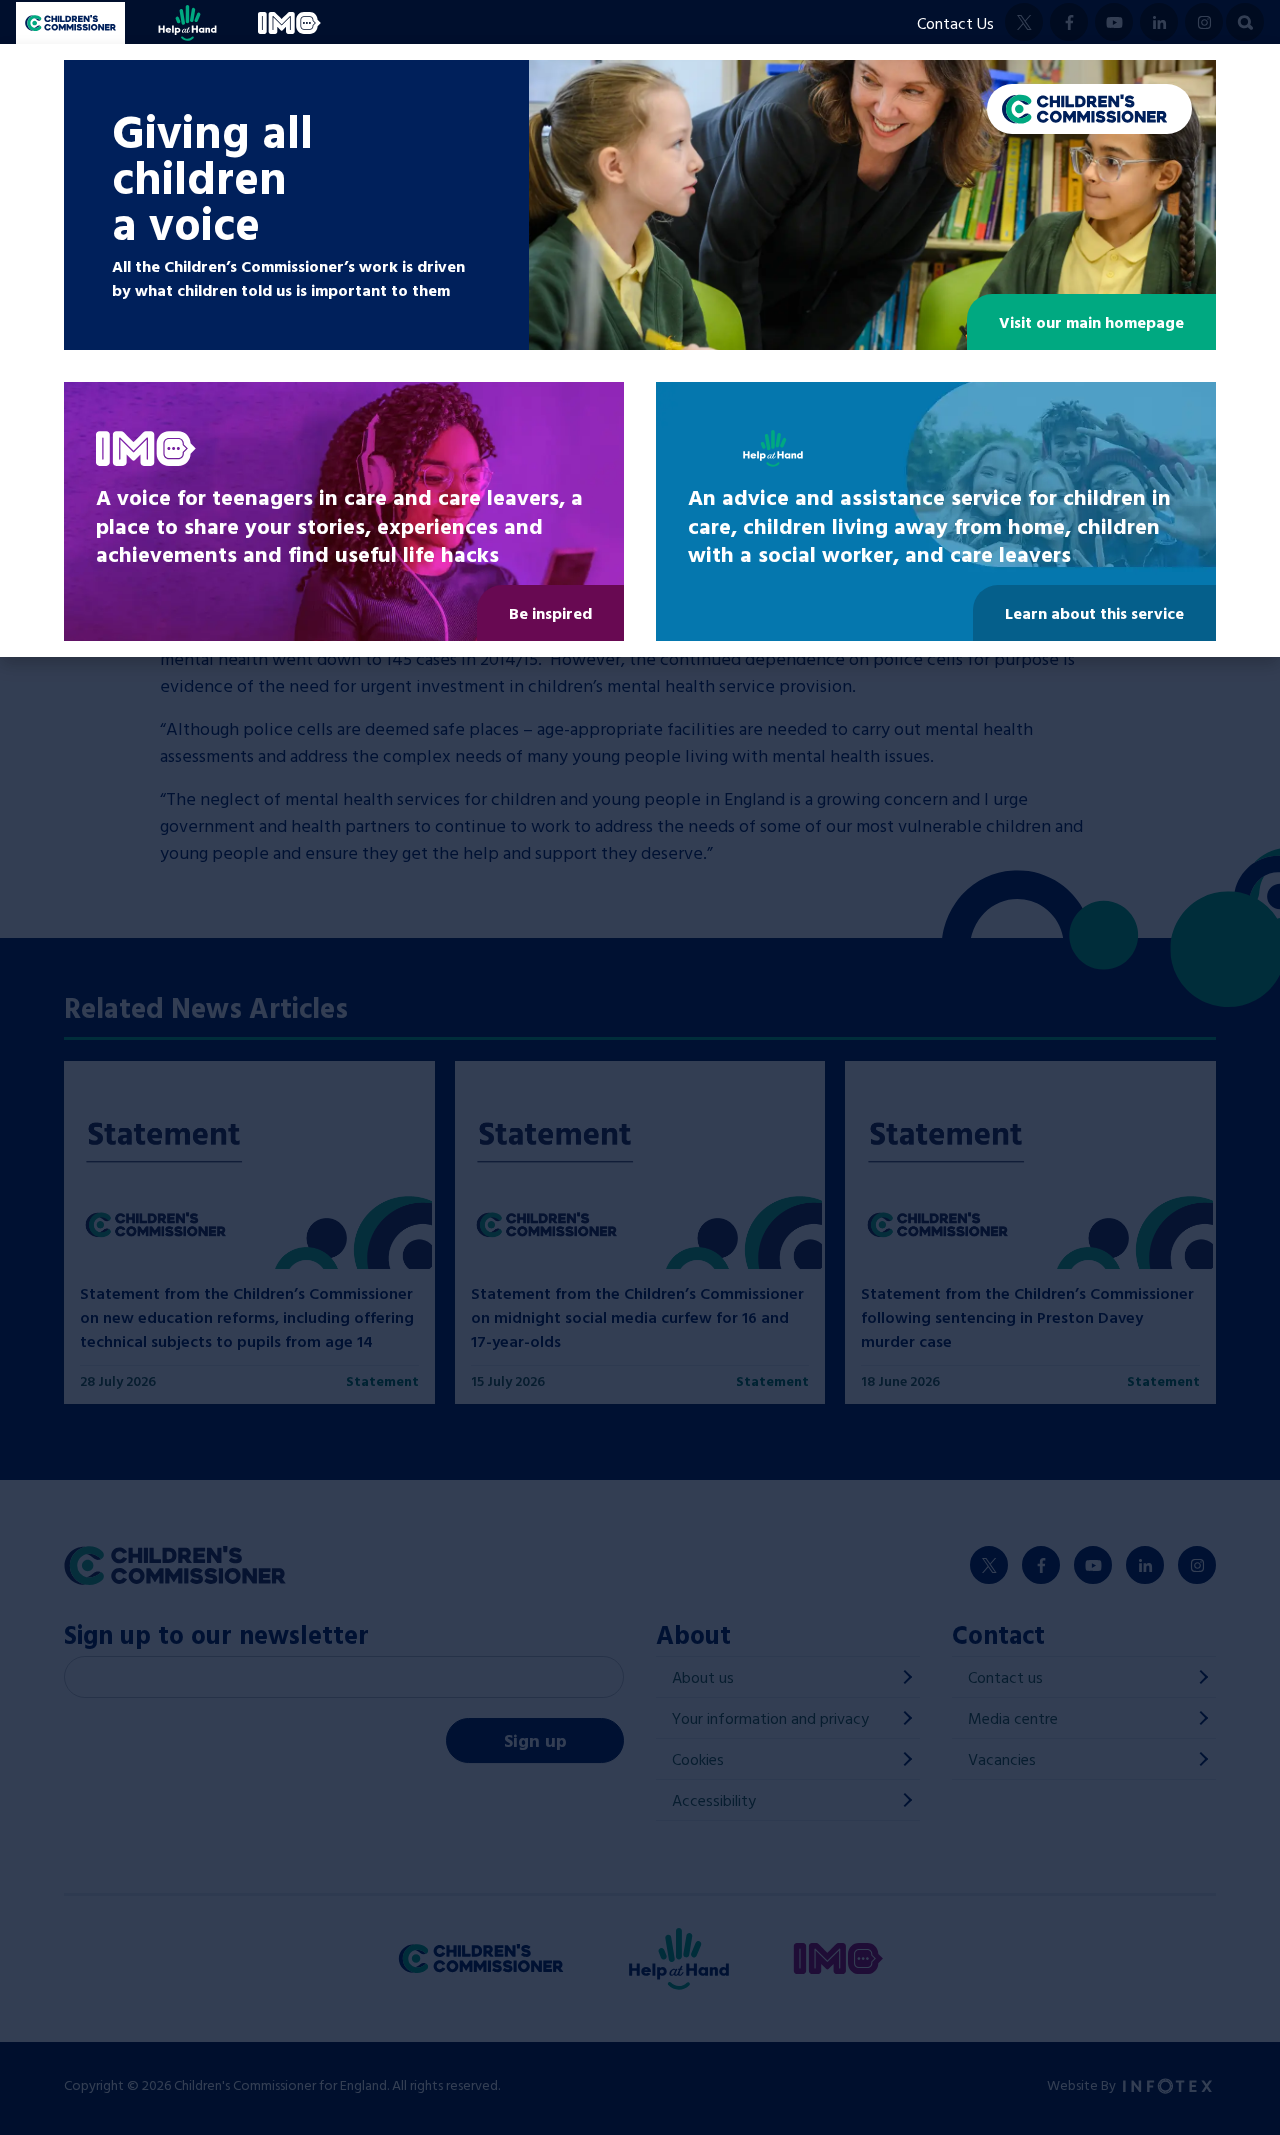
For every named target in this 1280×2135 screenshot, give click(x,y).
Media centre (1013, 1718)
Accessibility (714, 1800)
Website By (1083, 2084)
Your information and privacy (770, 1718)
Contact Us (955, 23)
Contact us (1005, 1677)
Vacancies (1002, 1759)
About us (703, 1677)
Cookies (698, 1759)
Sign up (535, 1740)
